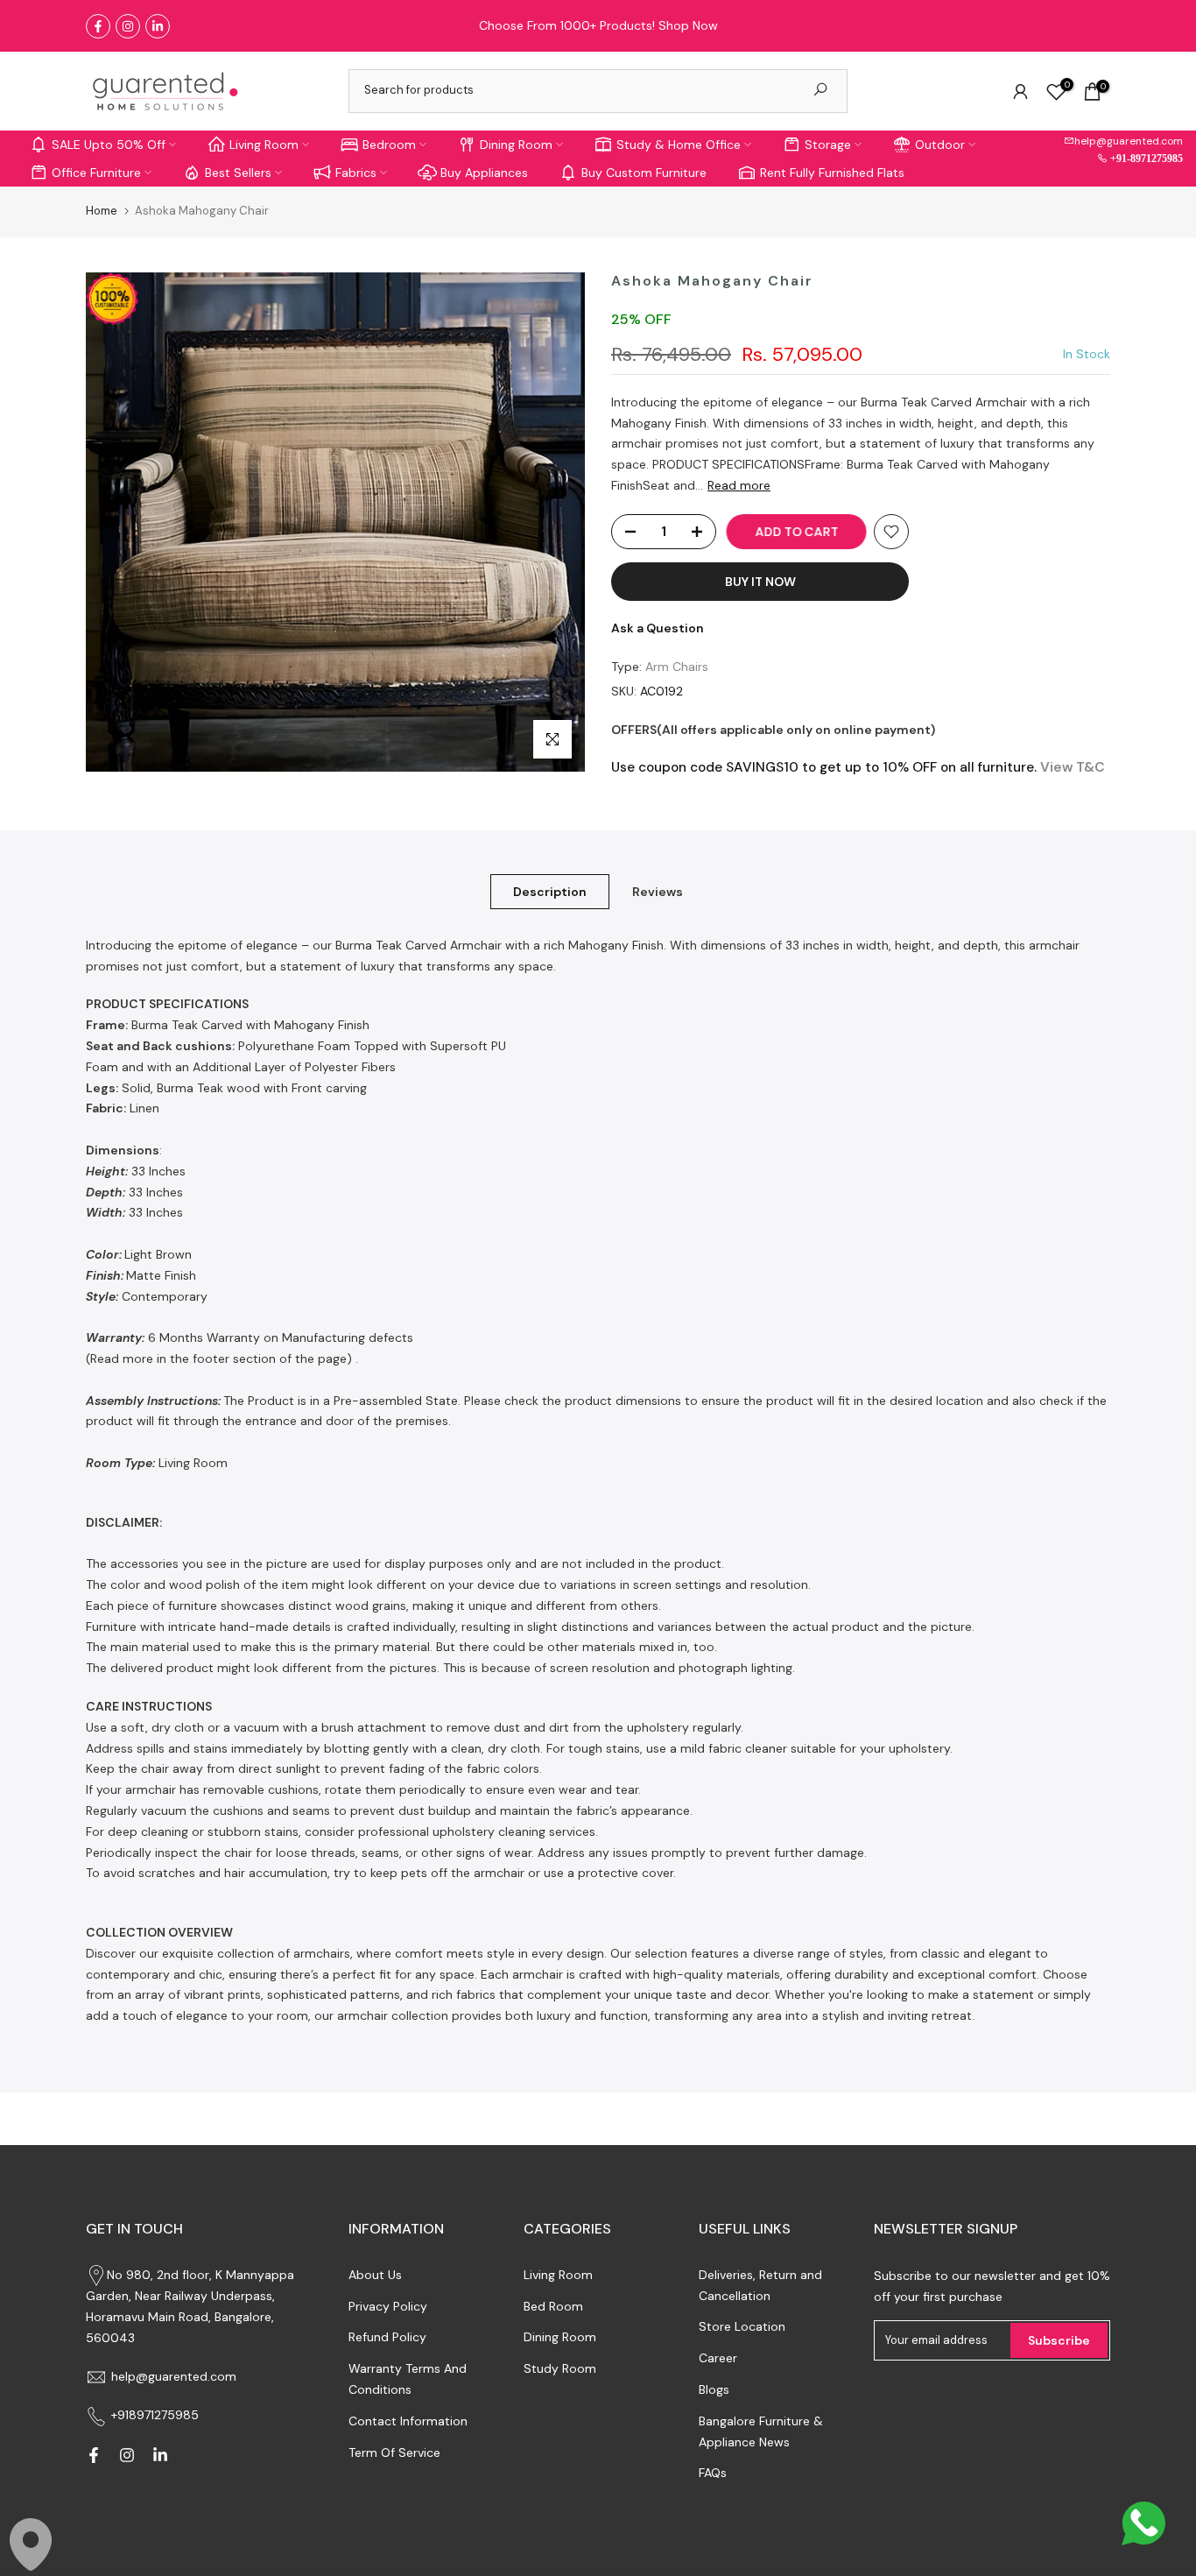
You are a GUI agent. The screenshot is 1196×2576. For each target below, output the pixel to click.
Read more (739, 485)
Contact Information (408, 2421)
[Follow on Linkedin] (158, 26)
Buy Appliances (484, 173)
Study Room (560, 2368)
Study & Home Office (679, 145)
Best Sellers (238, 173)
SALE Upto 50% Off (109, 145)
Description (550, 891)
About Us (375, 2275)
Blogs (714, 2389)
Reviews (658, 891)
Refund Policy (387, 2337)
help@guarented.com (1129, 141)
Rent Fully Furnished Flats (832, 173)
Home (102, 211)
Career (718, 2358)
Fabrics (356, 173)
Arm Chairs (677, 667)
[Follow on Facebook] (98, 26)
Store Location (742, 2326)
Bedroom (389, 145)
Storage (828, 145)
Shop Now (688, 25)
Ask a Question (658, 628)
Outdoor (940, 145)
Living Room (264, 145)
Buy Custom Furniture (644, 173)
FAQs (713, 2473)
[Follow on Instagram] (128, 26)
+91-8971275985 (1145, 158)
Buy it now (760, 582)
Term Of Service (394, 2452)
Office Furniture (96, 173)
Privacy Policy (388, 2306)
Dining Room (516, 145)
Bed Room (553, 2306)
